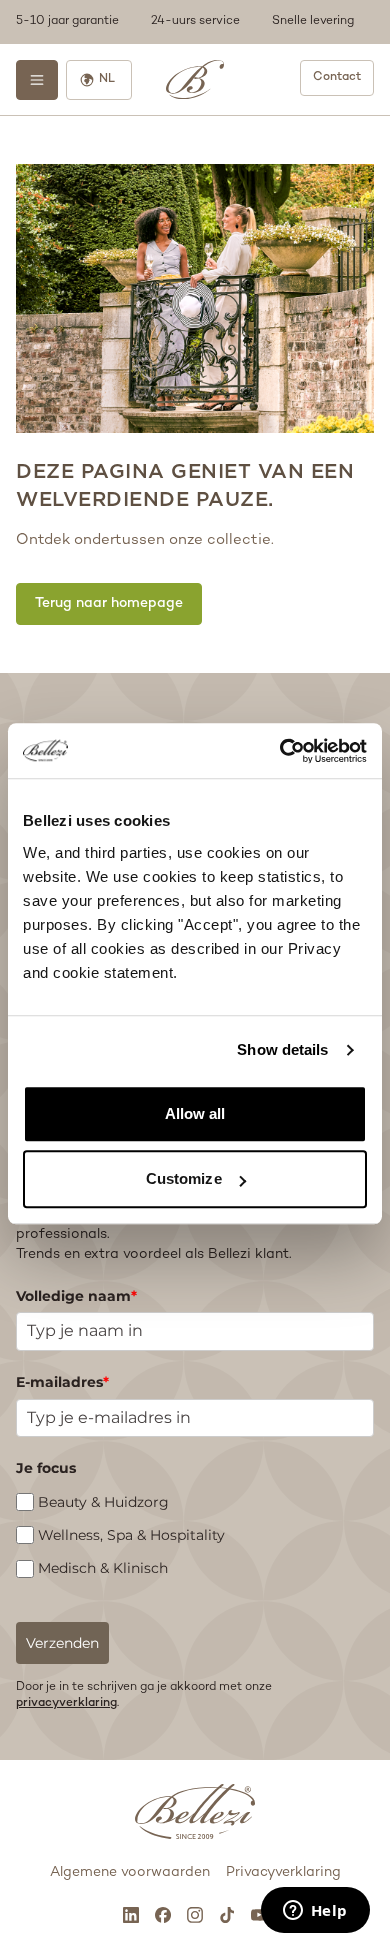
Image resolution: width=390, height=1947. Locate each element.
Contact (337, 77)
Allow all (195, 1113)
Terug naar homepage (109, 603)
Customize (184, 1178)
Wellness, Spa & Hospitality (131, 1535)
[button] (195, 22)
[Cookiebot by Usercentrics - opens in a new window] (280, 751)
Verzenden (62, 1643)
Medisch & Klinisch (103, 1568)
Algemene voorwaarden (130, 1872)
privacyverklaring (66, 1703)
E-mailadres (62, 1382)
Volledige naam (76, 1296)
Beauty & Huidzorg (103, 1502)
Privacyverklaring (283, 1872)
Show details (282, 1049)
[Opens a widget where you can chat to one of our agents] (315, 1912)
